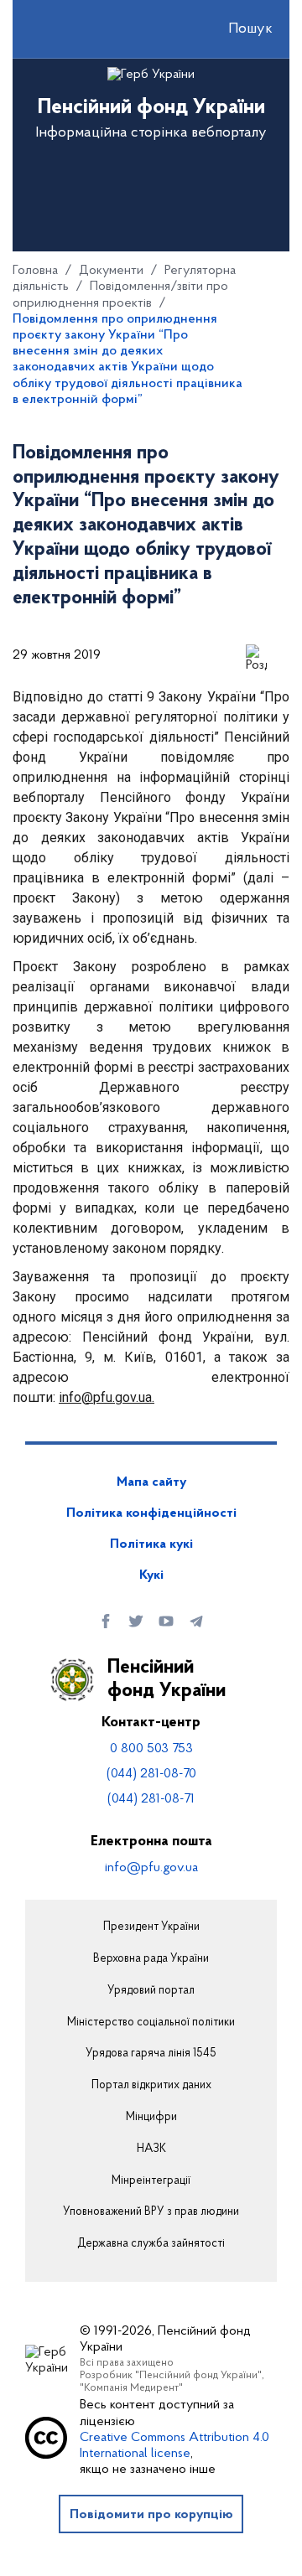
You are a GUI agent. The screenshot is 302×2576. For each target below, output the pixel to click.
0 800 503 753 (151, 1749)
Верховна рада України (151, 1959)
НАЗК (151, 2149)
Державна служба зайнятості (151, 2244)
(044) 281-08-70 (151, 1774)
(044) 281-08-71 (151, 1799)
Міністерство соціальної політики (151, 2023)
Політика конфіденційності (151, 1513)
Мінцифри (151, 2118)
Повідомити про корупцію (151, 2515)
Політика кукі (151, 1544)
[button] (236, 29)
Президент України (151, 1927)
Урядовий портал (151, 1991)
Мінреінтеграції (151, 2181)
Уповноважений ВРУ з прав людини (151, 2212)
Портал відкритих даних (151, 2086)
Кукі (151, 1575)
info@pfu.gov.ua (151, 1868)
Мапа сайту (151, 1482)
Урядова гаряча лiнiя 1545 (151, 2054)
